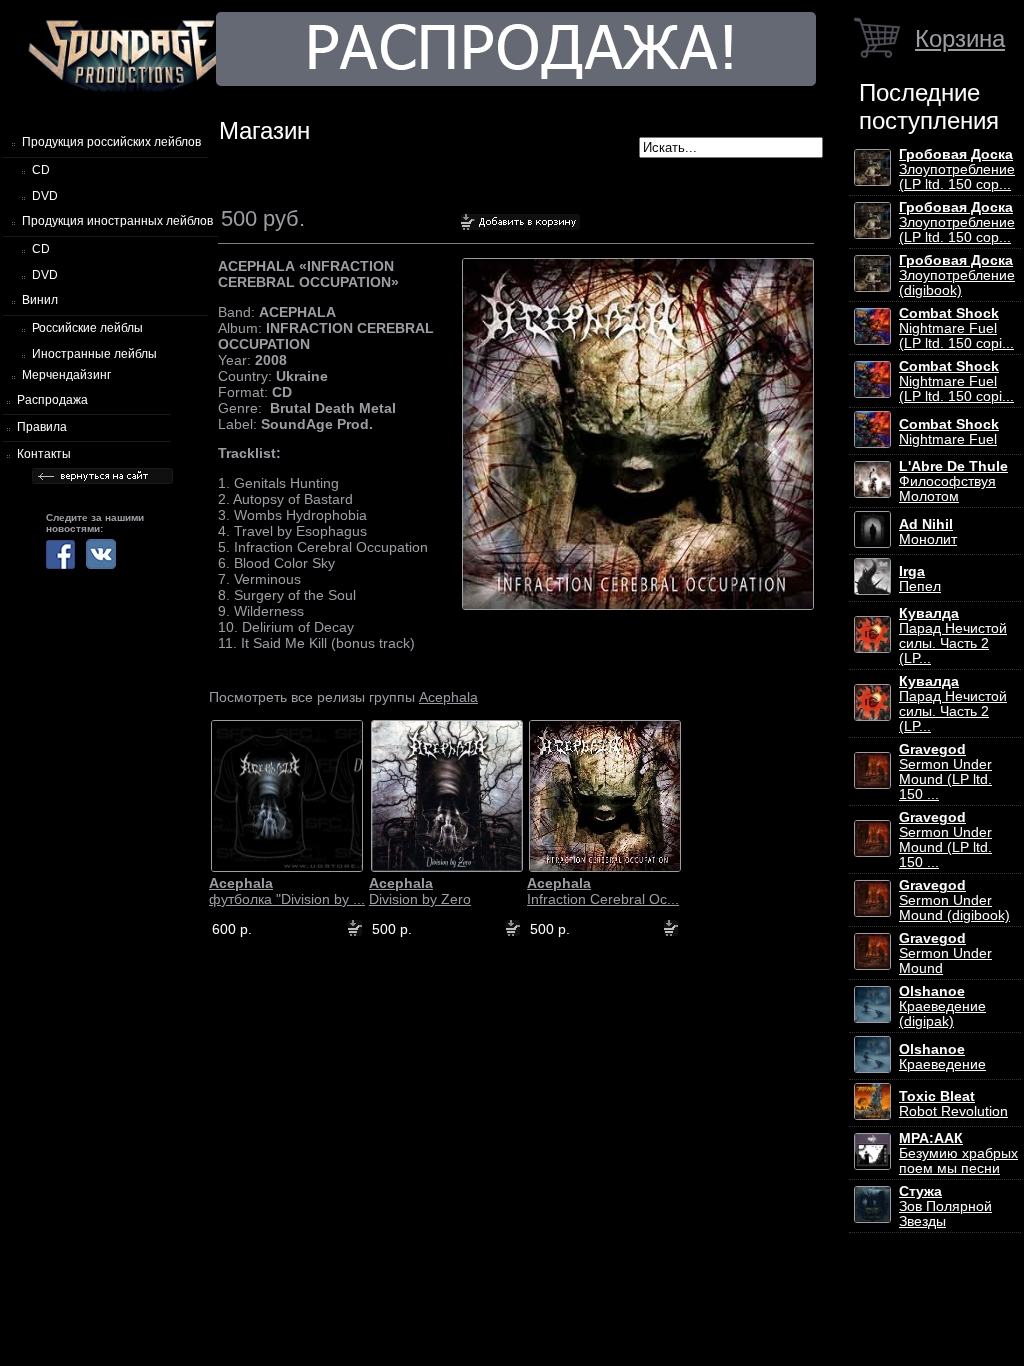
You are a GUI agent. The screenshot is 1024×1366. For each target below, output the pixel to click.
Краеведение (942, 1057)
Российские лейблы (87, 328)
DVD (45, 196)
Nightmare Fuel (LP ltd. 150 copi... (956, 328)
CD (41, 170)
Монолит (928, 532)
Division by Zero (420, 891)
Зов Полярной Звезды (945, 1206)
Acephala (448, 697)
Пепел (920, 579)
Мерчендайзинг (66, 375)
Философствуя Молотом (953, 481)
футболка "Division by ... (287, 891)
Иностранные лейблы (94, 354)
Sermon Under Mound (945, 953)
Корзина (960, 38)
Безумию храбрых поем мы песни (958, 1153)
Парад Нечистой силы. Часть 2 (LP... (953, 636)
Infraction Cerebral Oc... (603, 891)
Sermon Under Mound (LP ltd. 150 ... (945, 772)
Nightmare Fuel (949, 432)
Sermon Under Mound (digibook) (954, 900)
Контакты (44, 454)
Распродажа (52, 400)
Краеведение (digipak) (942, 1006)
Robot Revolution (953, 1104)
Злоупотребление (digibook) (957, 275)
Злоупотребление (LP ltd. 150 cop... (957, 169)
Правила (42, 427)
